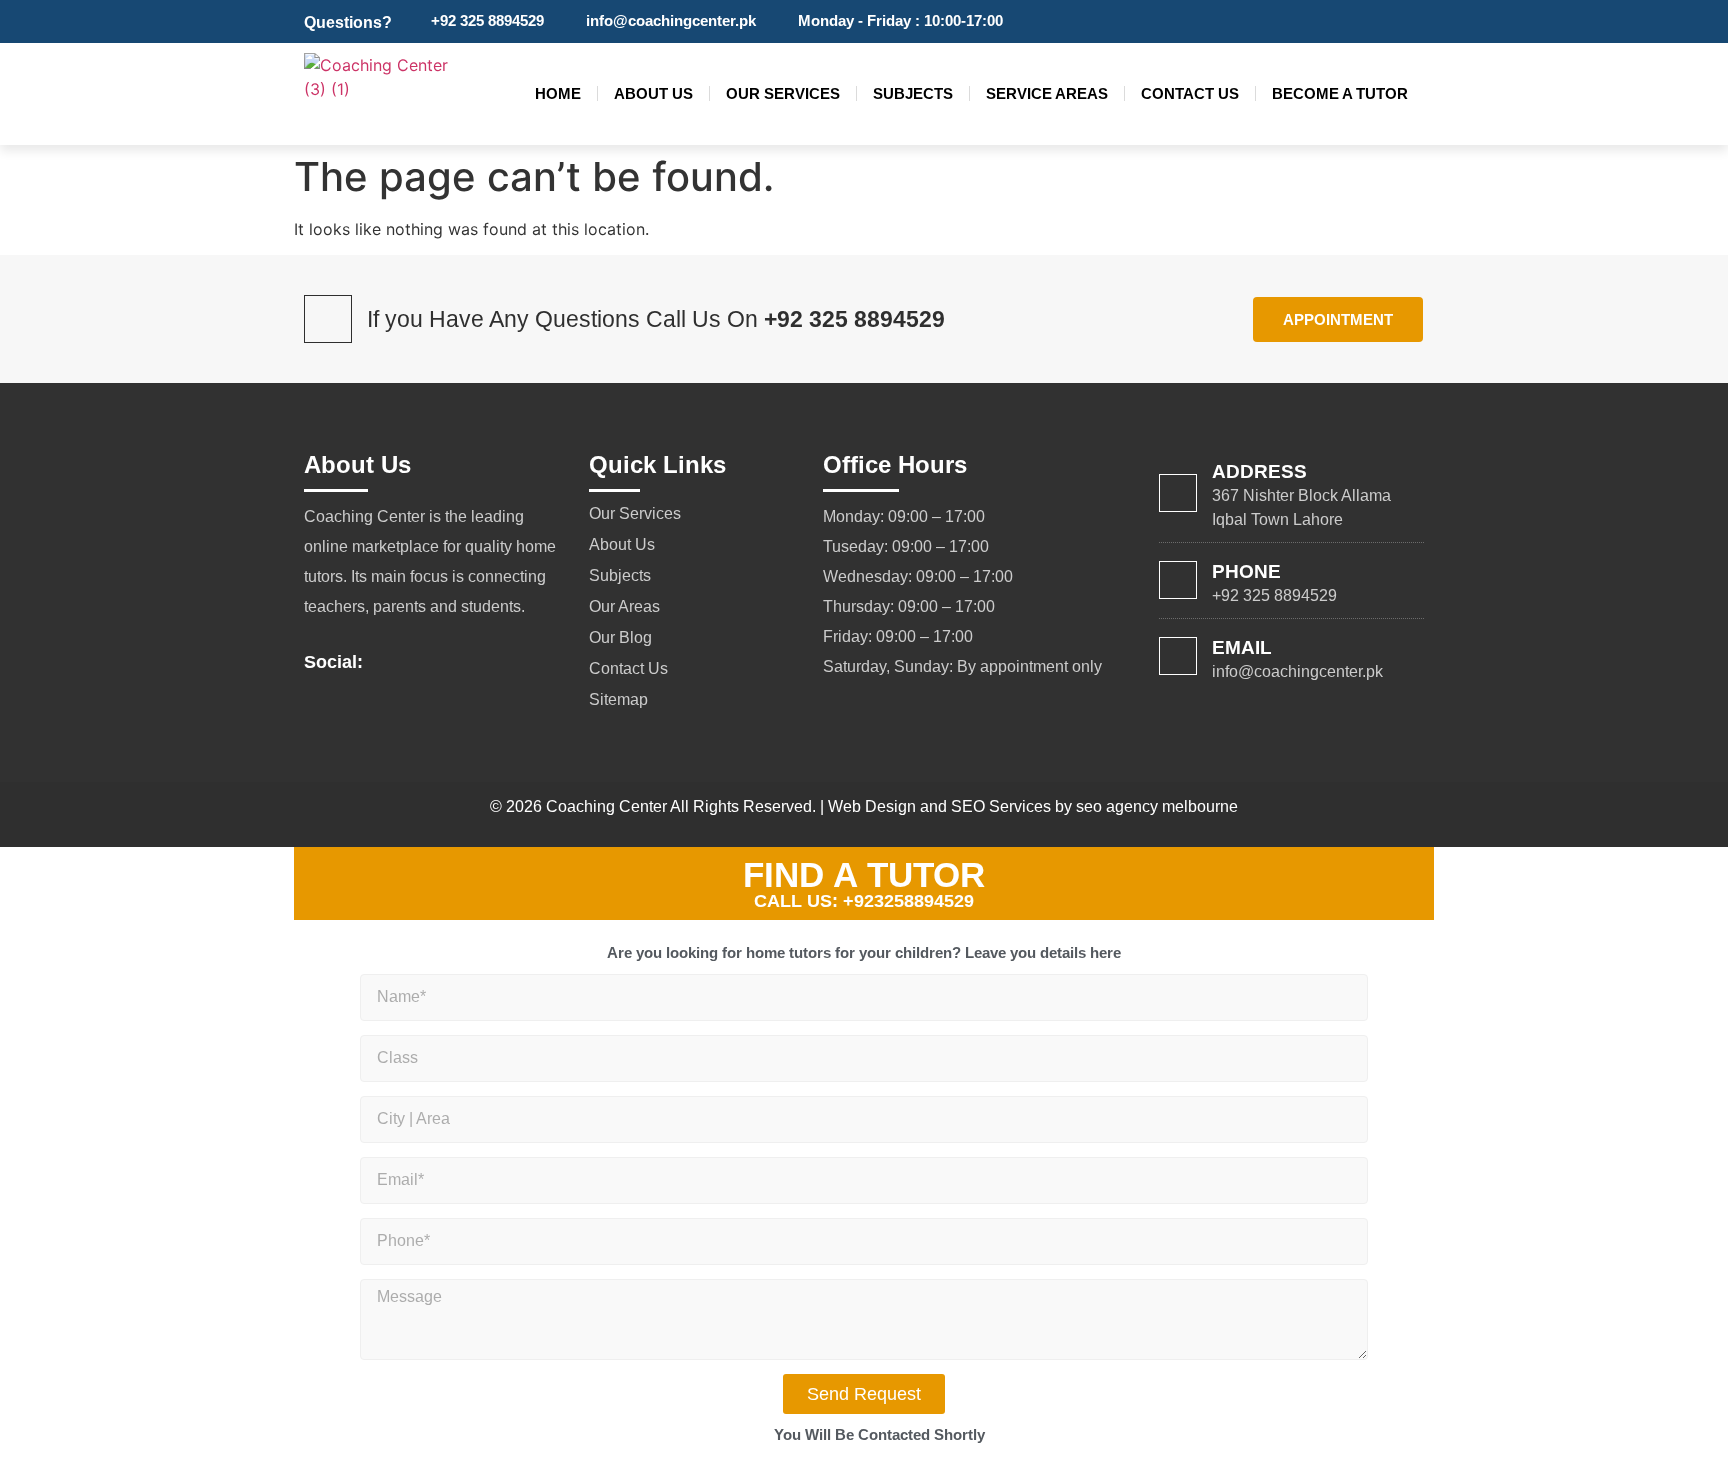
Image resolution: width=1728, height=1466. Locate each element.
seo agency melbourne (1157, 806)
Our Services (783, 93)
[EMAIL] (1178, 656)
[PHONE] (1178, 580)
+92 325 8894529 (854, 319)
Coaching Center (606, 806)
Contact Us (1190, 93)
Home (558, 93)
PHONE (1246, 571)
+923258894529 (908, 901)
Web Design (872, 806)
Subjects (913, 93)
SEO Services (1001, 806)
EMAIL (1242, 647)
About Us (653, 93)
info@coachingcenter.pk (1297, 671)
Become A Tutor (1340, 93)
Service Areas (1047, 93)
